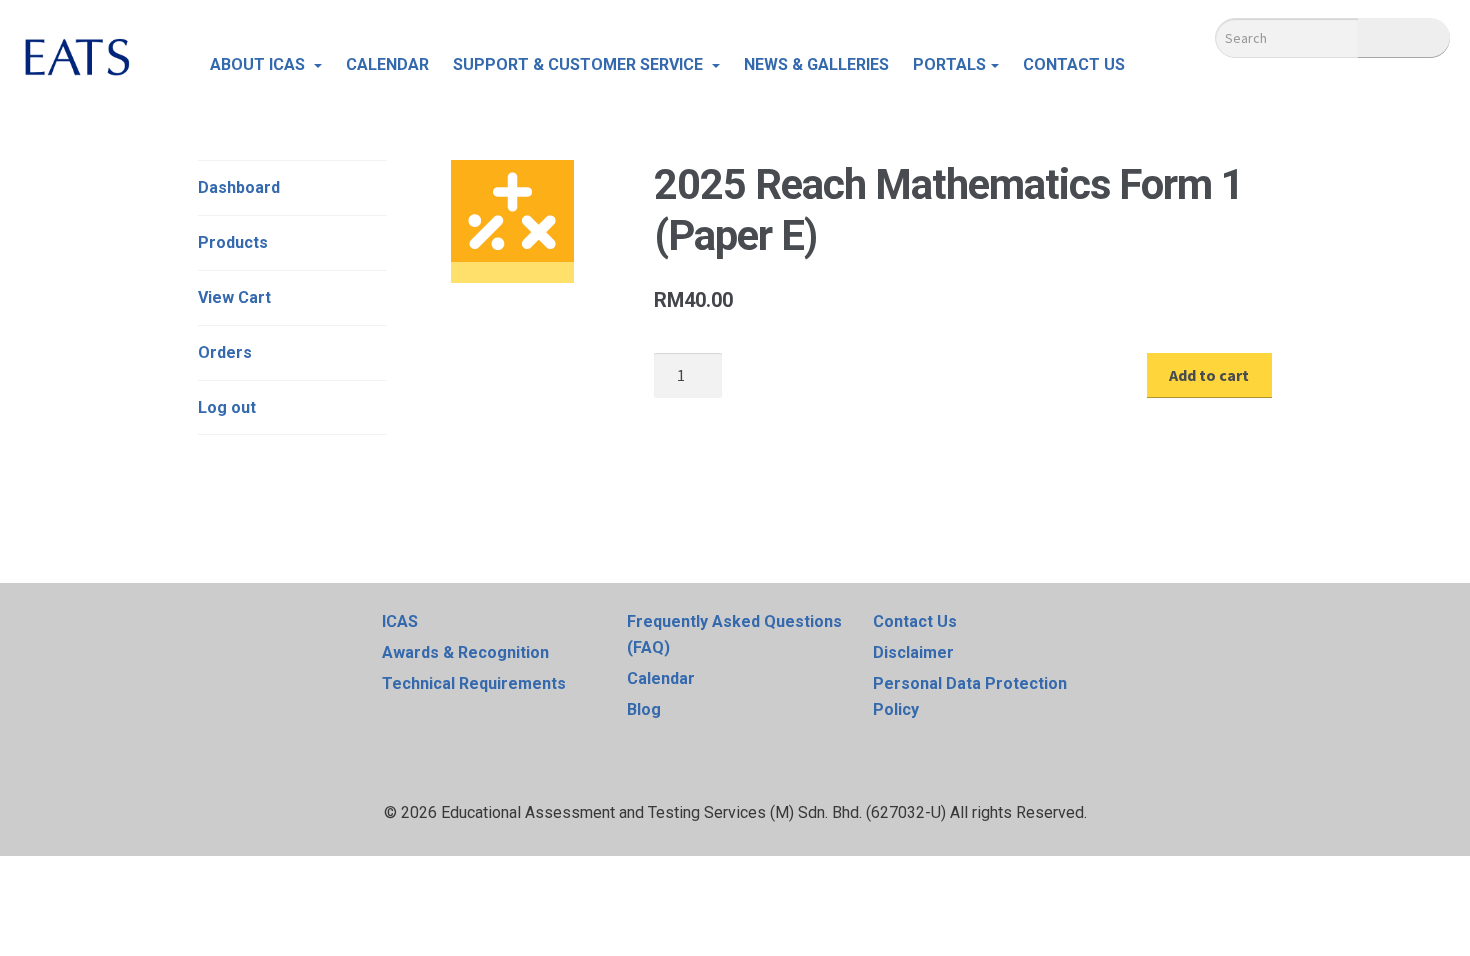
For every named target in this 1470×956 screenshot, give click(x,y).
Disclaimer (913, 652)
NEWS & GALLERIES (816, 64)
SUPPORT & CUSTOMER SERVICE (580, 64)
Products (233, 242)
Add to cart (1209, 375)
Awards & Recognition (465, 652)
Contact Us (915, 621)
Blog (644, 709)
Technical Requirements (474, 683)
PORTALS (949, 64)
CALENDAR (387, 64)
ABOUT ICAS (259, 64)
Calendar (661, 678)
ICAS (400, 621)
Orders (225, 352)
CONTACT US (1074, 64)
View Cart (234, 297)
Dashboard (239, 187)
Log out (227, 407)
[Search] (1404, 38)
